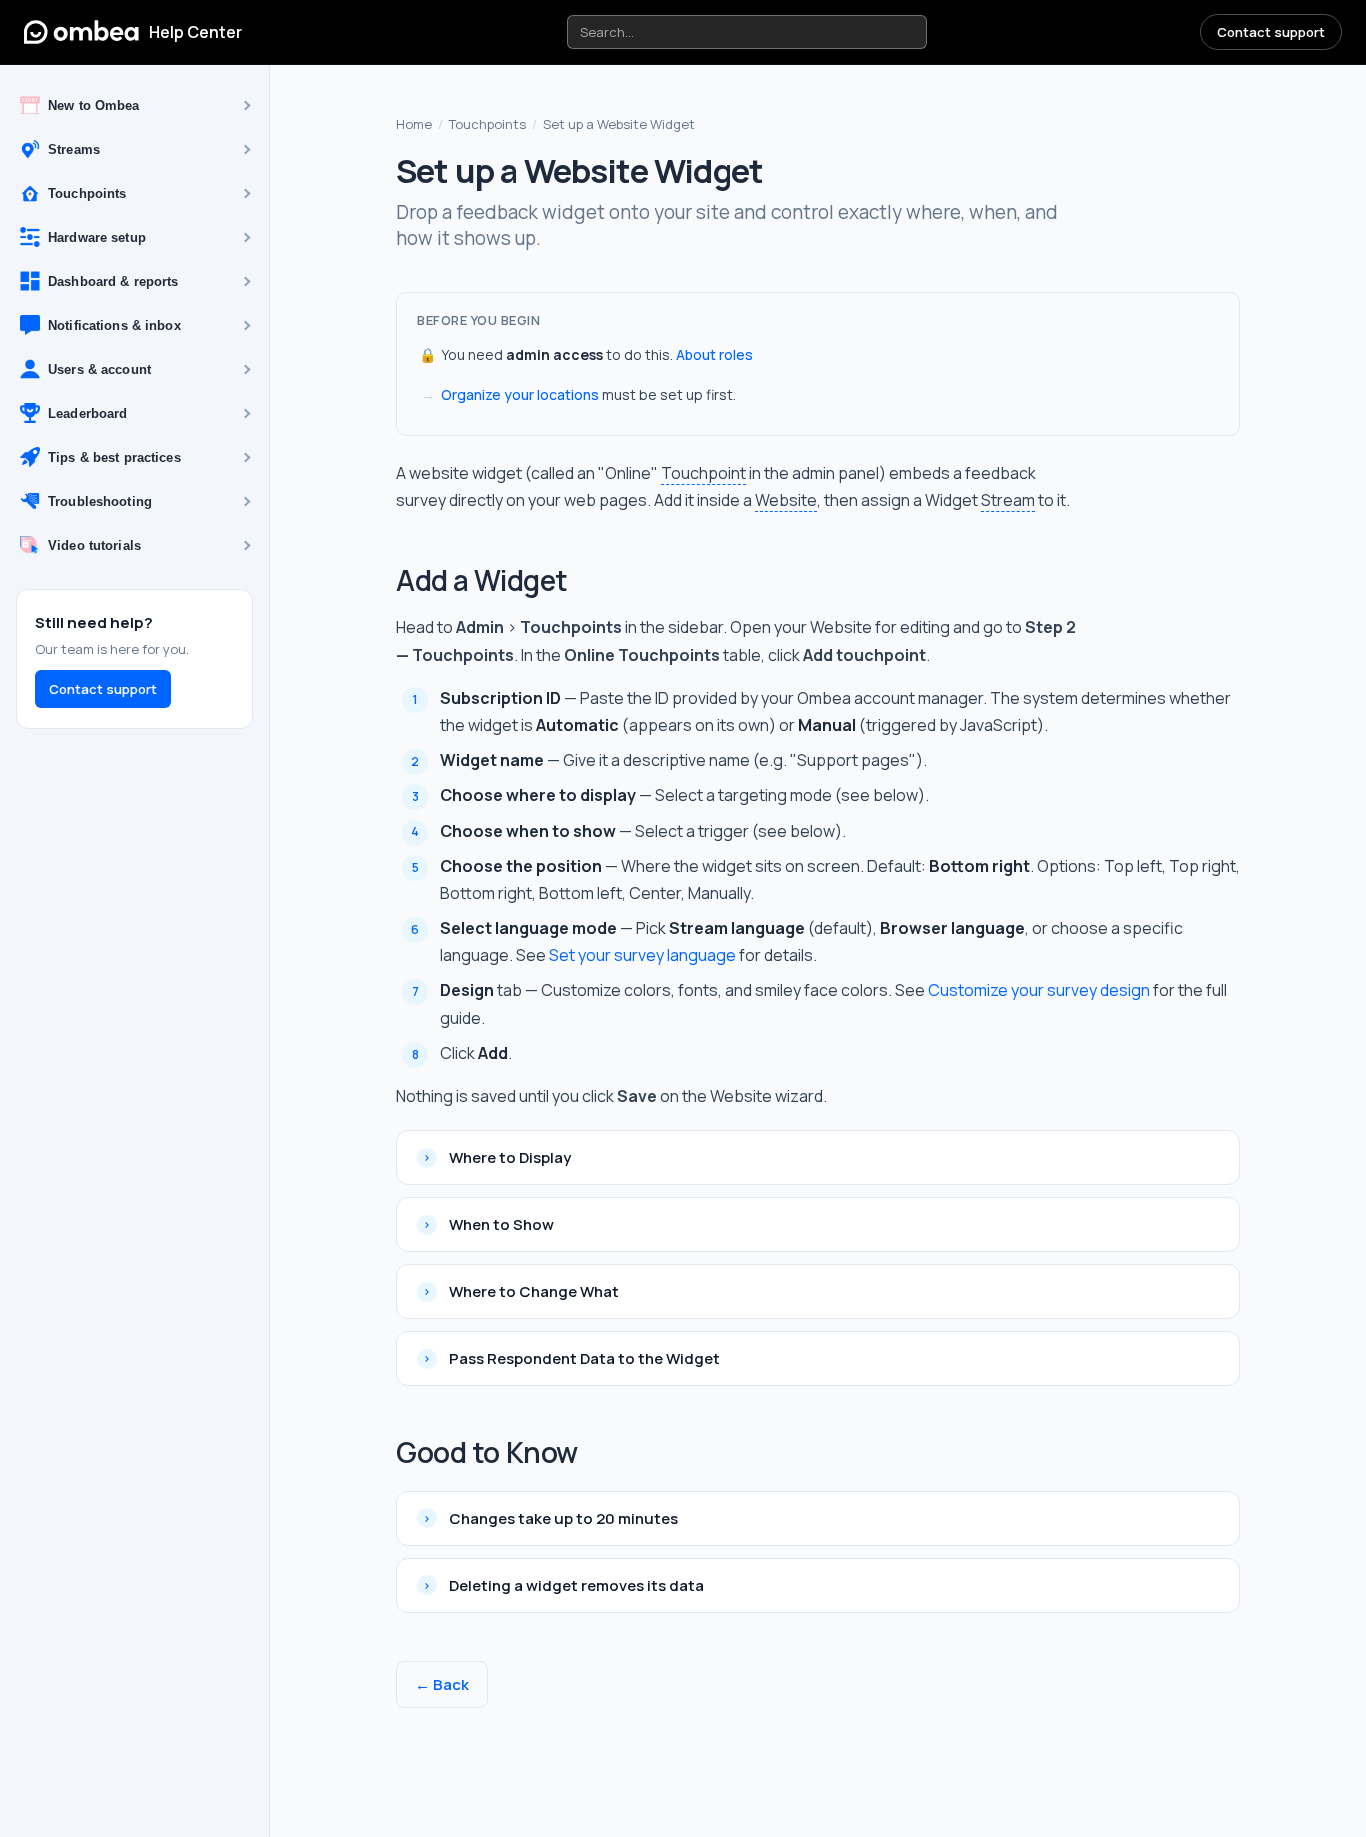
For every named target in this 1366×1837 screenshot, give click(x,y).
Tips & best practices (114, 457)
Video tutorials (94, 545)
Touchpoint (703, 473)
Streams (74, 149)
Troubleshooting (100, 501)
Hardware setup (97, 237)
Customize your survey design (1039, 990)
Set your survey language (642, 955)
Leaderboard (87, 413)
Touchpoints (87, 193)
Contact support (1271, 32)
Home (414, 124)
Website (786, 500)
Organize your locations (520, 394)
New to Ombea (94, 105)
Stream (1008, 500)
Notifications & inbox (114, 325)
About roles (714, 354)
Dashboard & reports (113, 281)
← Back (442, 1684)
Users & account (99, 369)
